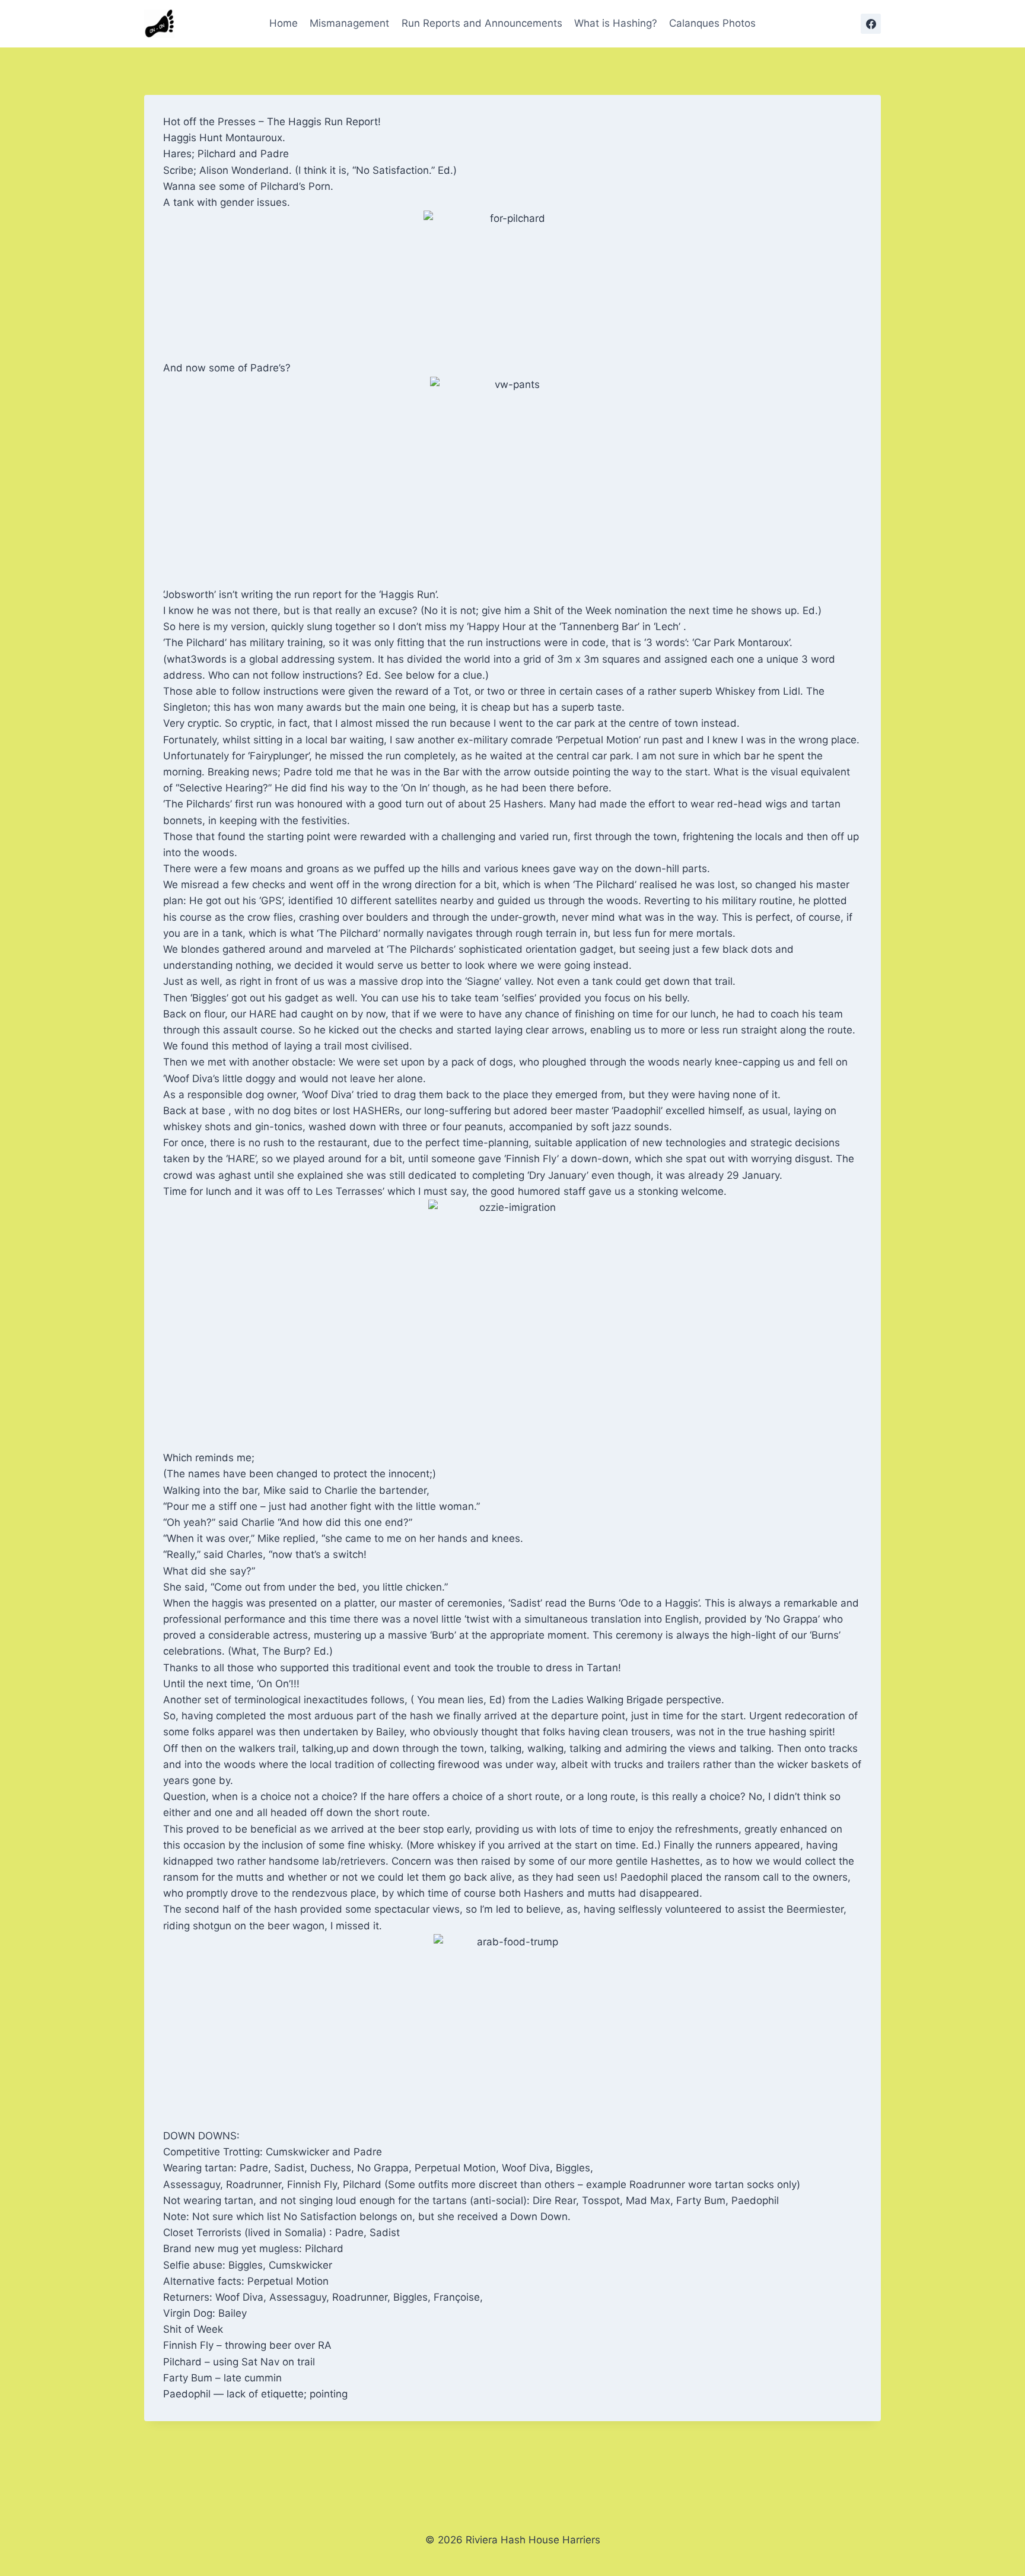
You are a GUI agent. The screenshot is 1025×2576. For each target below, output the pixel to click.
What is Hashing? (616, 23)
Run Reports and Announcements (482, 23)
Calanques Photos (712, 23)
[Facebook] (871, 24)
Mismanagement (349, 23)
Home (284, 23)
